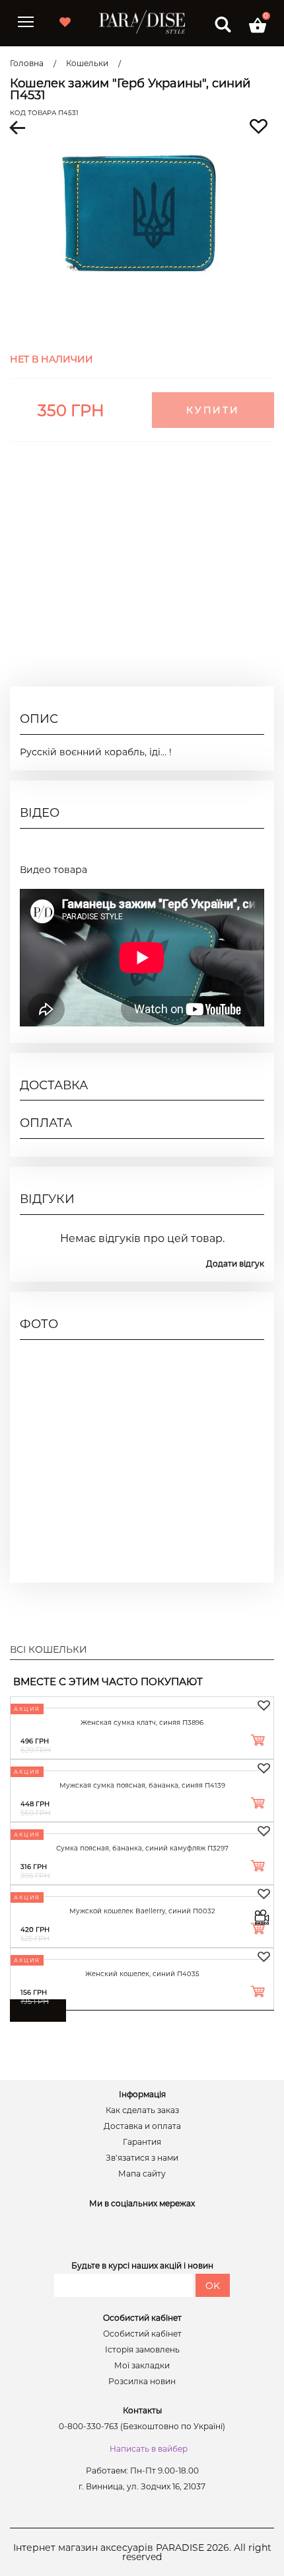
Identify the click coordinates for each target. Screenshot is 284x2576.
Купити (213, 410)
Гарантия (142, 2142)
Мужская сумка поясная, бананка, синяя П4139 (142, 1785)
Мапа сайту (142, 2174)
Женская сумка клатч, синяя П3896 (142, 1723)
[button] (258, 25)
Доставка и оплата (142, 2126)
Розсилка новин (142, 2382)
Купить (239, 1742)
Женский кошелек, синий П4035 (142, 1974)
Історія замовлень (142, 2350)
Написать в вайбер (149, 2449)
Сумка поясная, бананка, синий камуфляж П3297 (142, 1848)
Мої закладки (142, 2366)
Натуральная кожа (219, 583)
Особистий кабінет (142, 2334)
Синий (248, 630)
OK (213, 2286)
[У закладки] (264, 1706)
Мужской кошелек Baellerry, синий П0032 (142, 1911)
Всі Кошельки (49, 1649)
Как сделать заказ (142, 2110)
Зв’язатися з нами (142, 2158)
